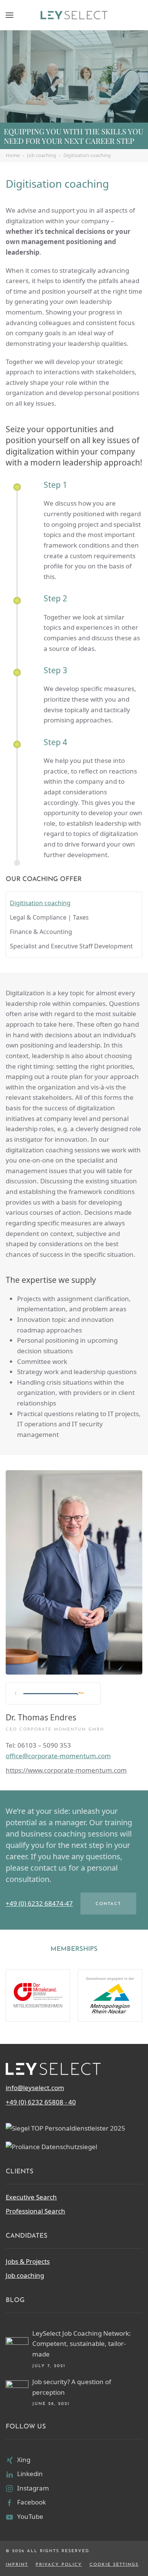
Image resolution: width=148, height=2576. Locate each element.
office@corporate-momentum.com (58, 1756)
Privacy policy (59, 2565)
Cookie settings (114, 2565)
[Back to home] (74, 15)
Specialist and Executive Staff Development (71, 946)
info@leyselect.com (35, 2088)
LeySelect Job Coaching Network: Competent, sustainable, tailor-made (82, 2344)
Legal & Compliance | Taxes (49, 917)
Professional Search (35, 2211)
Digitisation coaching (40, 903)
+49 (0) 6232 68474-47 (39, 1903)
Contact (108, 1904)
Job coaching (25, 2275)
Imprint (17, 2565)
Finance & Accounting (41, 932)
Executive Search (31, 2197)
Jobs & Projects (28, 2261)
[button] (9, 15)
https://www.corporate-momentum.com (66, 1770)
